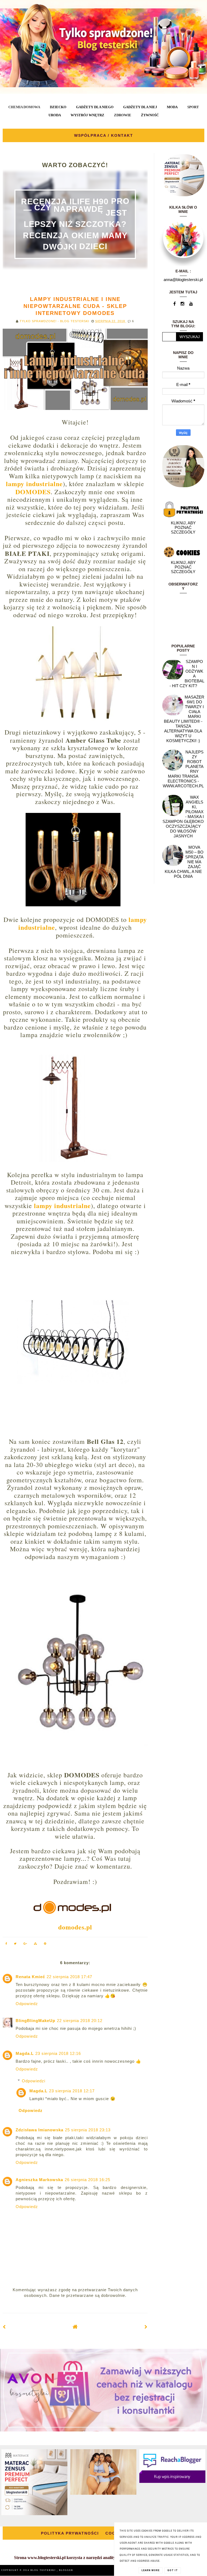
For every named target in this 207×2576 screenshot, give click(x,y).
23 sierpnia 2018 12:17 (72, 2091)
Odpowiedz (27, 2004)
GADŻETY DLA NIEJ (140, 107)
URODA (55, 115)
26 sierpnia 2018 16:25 (87, 2180)
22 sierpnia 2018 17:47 (69, 1977)
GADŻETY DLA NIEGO (95, 107)
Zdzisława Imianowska (39, 2130)
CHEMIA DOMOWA (24, 107)
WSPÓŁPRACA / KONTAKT (104, 135)
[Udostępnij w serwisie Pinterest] (45, 1944)
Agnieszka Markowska (39, 2180)
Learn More (151, 2570)
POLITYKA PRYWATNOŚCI (70, 2533)
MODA (172, 107)
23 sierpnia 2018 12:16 (58, 2053)
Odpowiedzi (34, 2081)
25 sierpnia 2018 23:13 (88, 2130)
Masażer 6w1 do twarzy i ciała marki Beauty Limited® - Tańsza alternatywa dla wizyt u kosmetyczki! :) (184, 719)
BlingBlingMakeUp (35, 2021)
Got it (173, 2570)
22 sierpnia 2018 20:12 (80, 2021)
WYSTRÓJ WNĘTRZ (87, 115)
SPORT (193, 107)
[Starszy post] (146, 2327)
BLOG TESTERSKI (44, 2570)
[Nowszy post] (4, 2327)
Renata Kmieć (30, 1977)
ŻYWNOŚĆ (150, 115)
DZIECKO (58, 107)
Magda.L (25, 2053)
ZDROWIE (123, 115)
